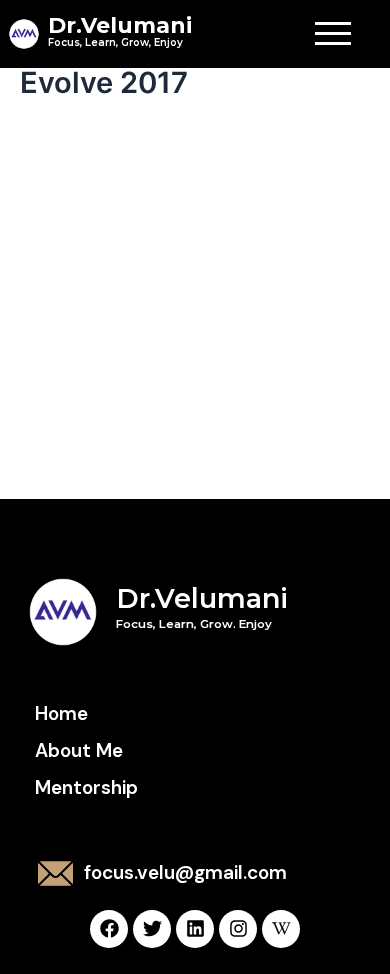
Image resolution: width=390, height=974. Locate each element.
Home (61, 713)
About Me (79, 750)
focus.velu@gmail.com (185, 872)
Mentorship (86, 787)
